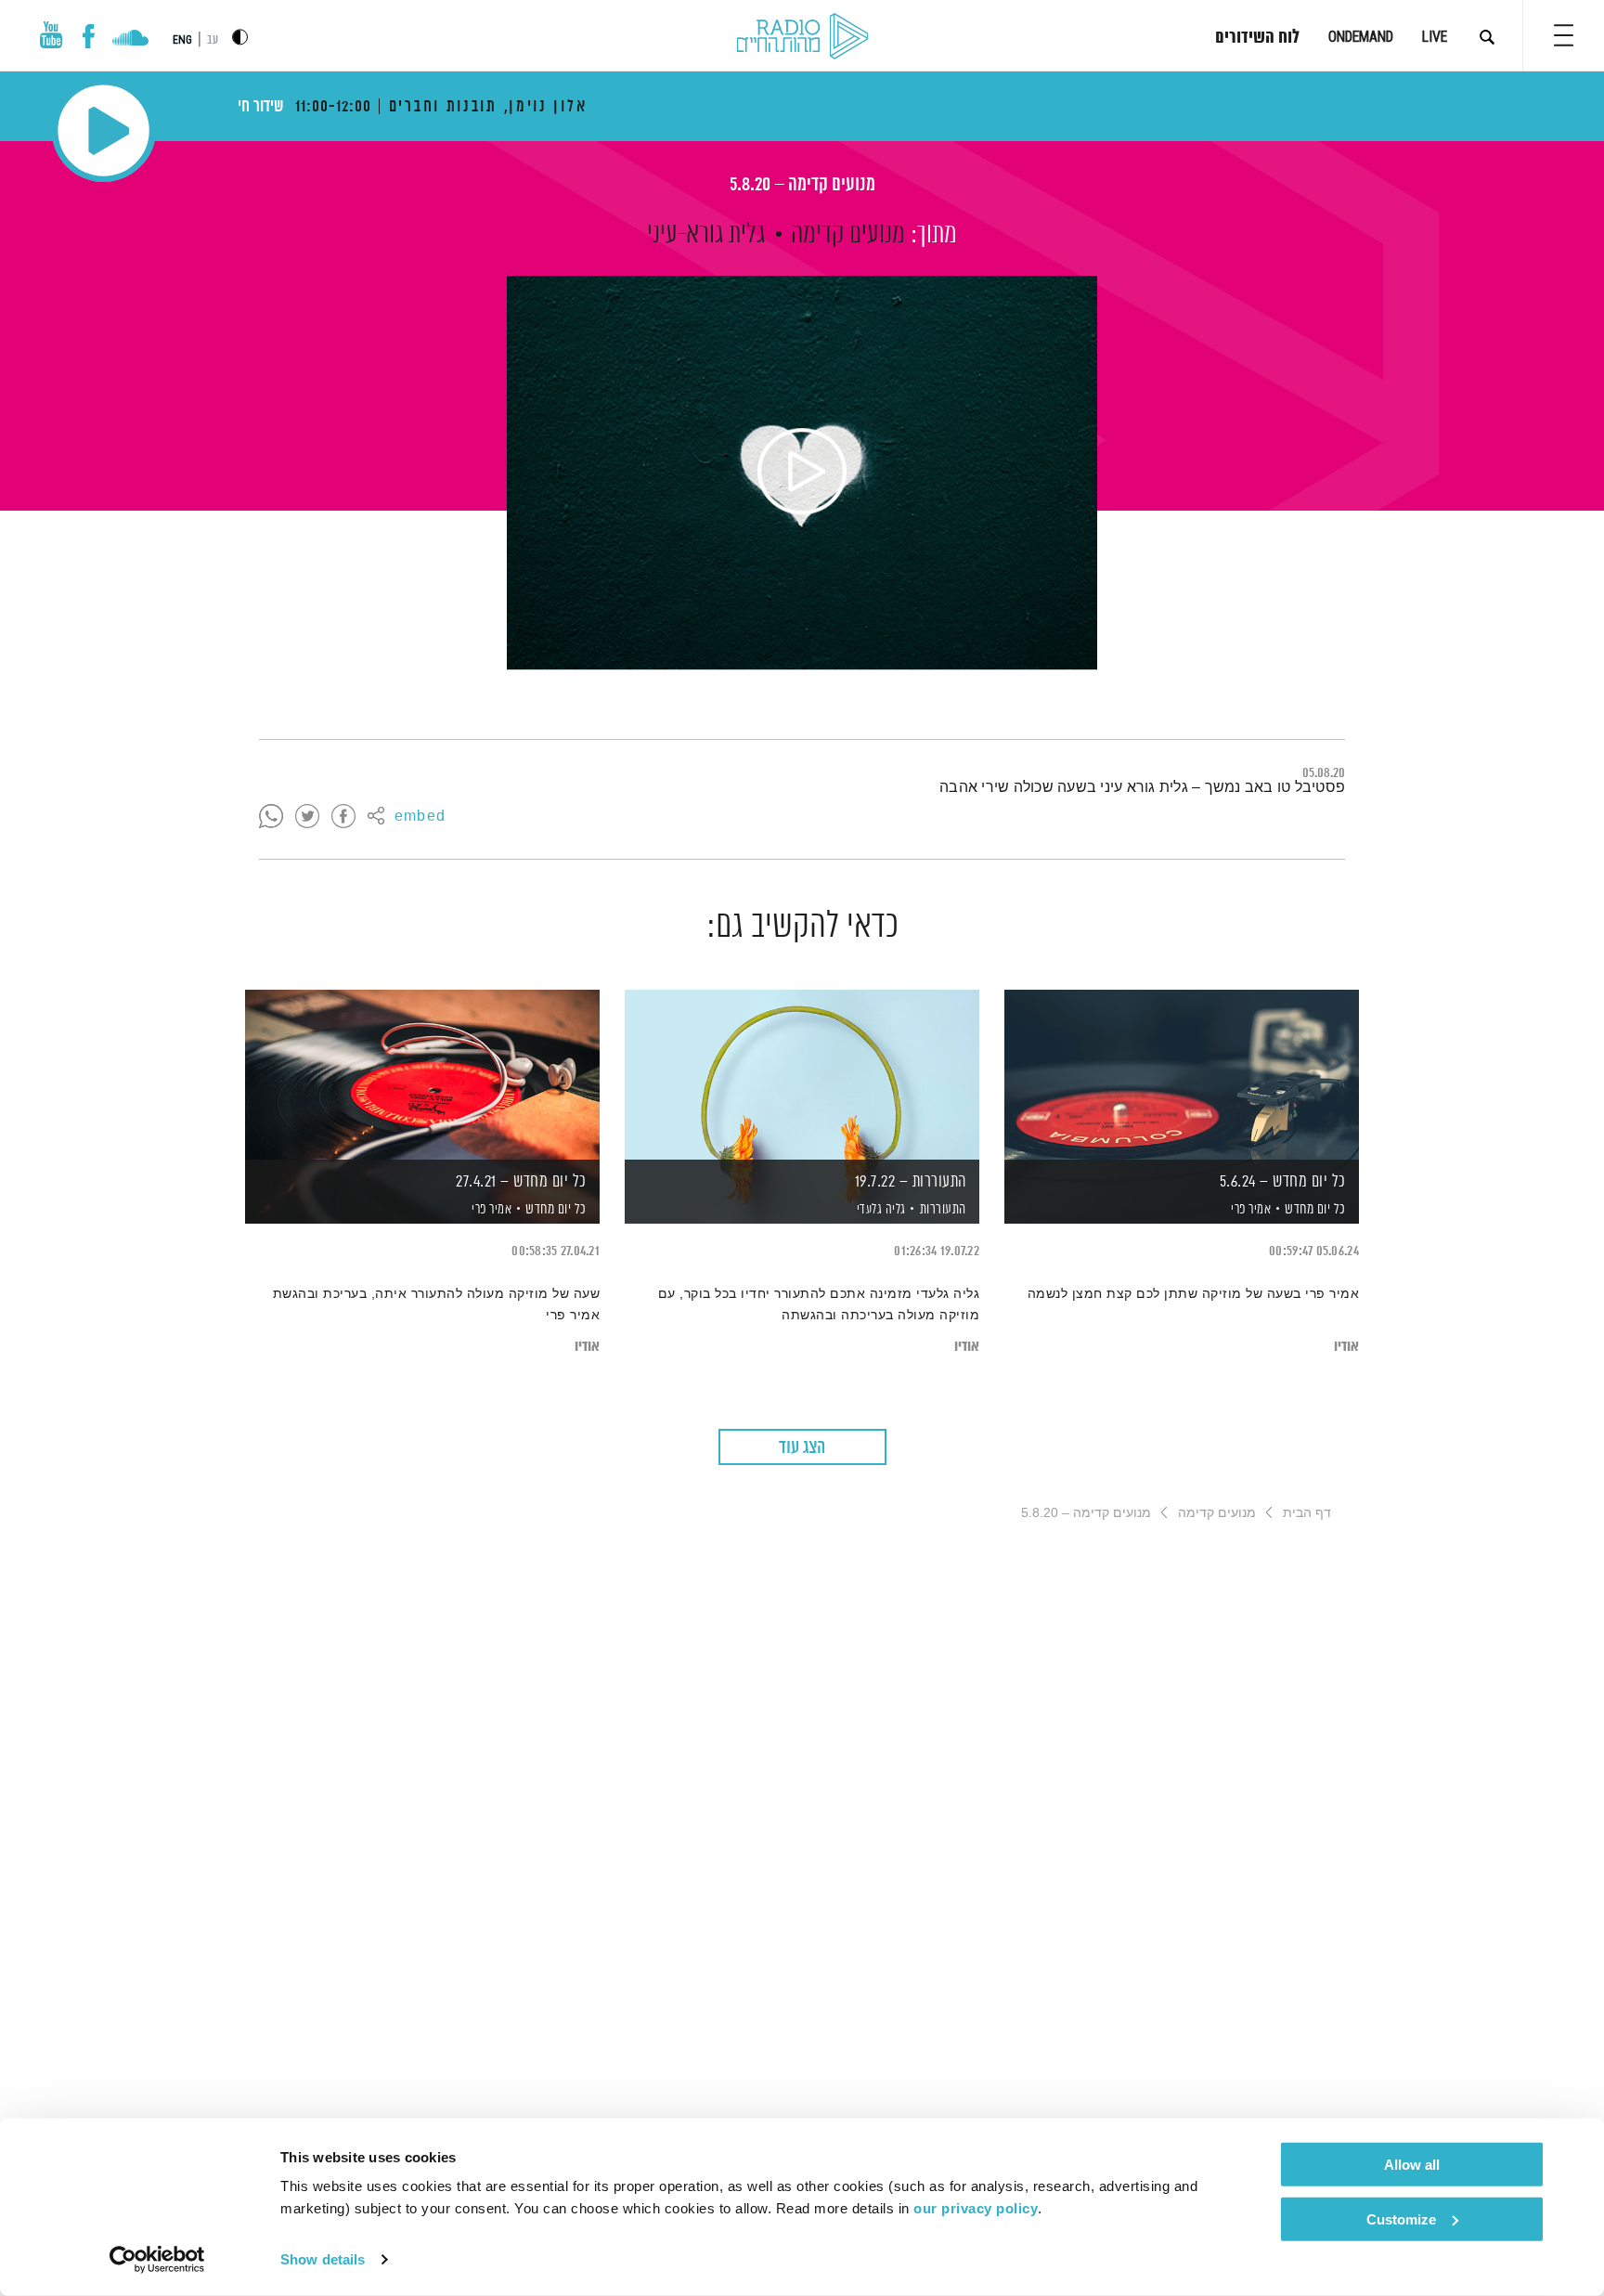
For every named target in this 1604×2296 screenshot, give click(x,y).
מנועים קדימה (848, 235)
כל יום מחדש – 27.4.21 (521, 1182)
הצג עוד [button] (802, 1448)
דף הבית (1307, 1512)
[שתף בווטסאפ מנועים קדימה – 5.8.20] (271, 817)
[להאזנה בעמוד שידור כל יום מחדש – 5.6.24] (1182, 1075)
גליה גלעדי (880, 1210)
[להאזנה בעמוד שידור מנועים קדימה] (802, 473)
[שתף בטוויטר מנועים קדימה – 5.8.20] (307, 817)
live (1435, 37)
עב (213, 40)
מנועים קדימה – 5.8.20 (802, 185)
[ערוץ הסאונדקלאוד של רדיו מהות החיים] (130, 40)
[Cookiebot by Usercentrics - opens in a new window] (157, 2260)
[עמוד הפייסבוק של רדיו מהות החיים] (89, 36)
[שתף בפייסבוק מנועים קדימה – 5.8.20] (343, 817)
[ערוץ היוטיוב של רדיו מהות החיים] (51, 35)
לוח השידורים (1257, 38)
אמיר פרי (1250, 1210)
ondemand (1361, 37)
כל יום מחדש (1315, 1209)
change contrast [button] (240, 37)
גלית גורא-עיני (706, 235)
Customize (1401, 2218)
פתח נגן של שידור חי (103, 130)
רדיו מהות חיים (802, 37)
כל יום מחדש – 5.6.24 (1283, 1182)
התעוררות (943, 1209)
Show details (323, 2259)
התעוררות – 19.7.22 (911, 1182)
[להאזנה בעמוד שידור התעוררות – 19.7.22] (802, 1075)
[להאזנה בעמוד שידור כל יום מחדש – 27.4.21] (422, 1075)
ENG (182, 40)
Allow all (1412, 2165)
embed (420, 817)
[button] (1564, 35)
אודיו (1346, 1347)
